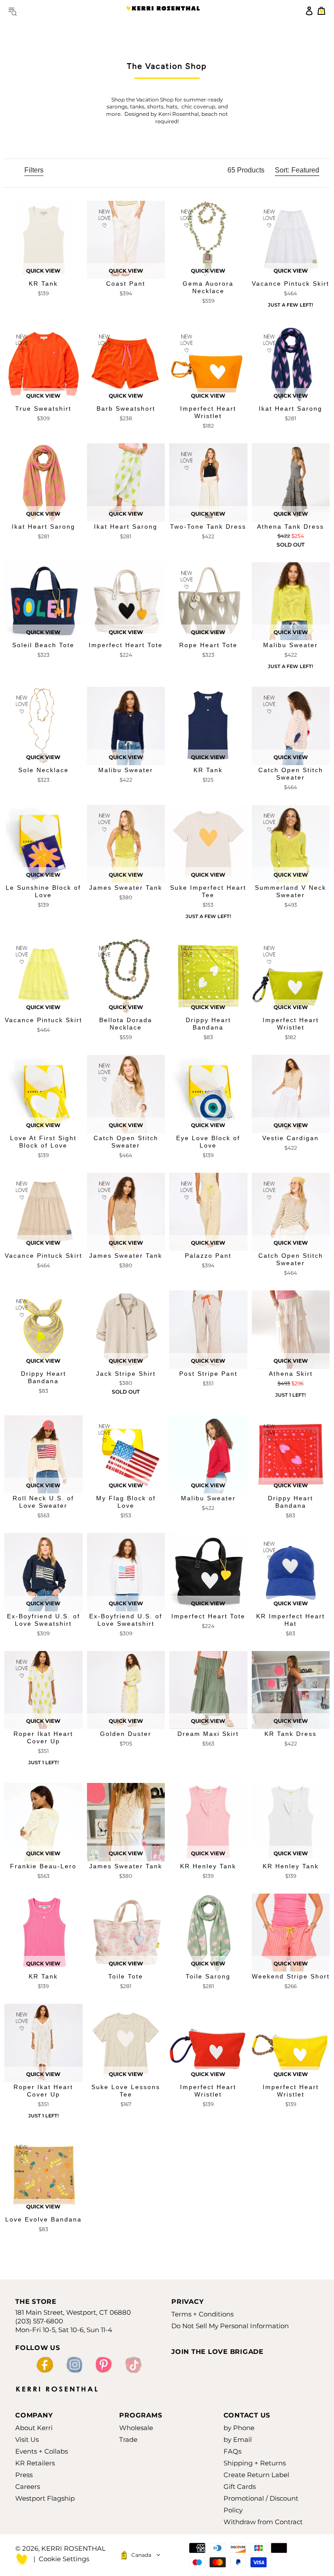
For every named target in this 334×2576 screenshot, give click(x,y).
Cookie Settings (64, 2559)
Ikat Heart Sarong (291, 409)
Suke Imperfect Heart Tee (208, 891)
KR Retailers (35, 2463)
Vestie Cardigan (291, 1138)
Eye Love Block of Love (208, 1142)
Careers (28, 2487)
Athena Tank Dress (291, 527)
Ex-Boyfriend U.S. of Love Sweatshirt (43, 1620)
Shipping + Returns (255, 2463)
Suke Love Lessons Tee (126, 2091)
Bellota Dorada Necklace (126, 1024)
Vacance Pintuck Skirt (291, 284)
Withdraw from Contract (263, 2522)
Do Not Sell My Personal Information (230, 2326)
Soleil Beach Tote (43, 645)
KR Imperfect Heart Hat (291, 1620)
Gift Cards (240, 2487)
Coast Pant (126, 284)
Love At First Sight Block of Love (43, 1142)
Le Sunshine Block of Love (43, 891)
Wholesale (136, 2428)
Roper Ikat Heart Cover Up (43, 1737)
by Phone (239, 2428)
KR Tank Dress (291, 1734)
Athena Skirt (291, 1374)
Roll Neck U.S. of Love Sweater (43, 1502)
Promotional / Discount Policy (261, 2504)
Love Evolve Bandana (43, 2219)
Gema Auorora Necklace (208, 287)
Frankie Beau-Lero (43, 1866)
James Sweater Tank (126, 888)
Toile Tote (126, 1976)
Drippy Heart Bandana (208, 1024)
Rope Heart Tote (208, 645)
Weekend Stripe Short (291, 1976)
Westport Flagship (45, 2498)
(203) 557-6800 (39, 2321)
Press (24, 2475)
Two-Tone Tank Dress (208, 527)
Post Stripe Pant (208, 1374)
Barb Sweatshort (126, 409)
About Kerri (34, 2428)
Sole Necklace (43, 770)
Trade (128, 2439)
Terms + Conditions (202, 2314)
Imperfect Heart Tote (126, 645)
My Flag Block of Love (126, 1502)
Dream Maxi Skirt (208, 1734)
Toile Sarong (208, 1976)
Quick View (43, 271)
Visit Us (27, 2439)
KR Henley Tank (208, 1866)
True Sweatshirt (43, 409)
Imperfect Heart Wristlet (208, 412)
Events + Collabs (42, 2451)
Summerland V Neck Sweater (291, 891)
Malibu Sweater (291, 645)
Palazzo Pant (208, 1256)
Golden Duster (126, 1734)
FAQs (232, 2451)
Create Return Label (256, 2475)
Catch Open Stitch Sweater (291, 774)
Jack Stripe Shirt (126, 1374)
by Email (238, 2439)
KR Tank (43, 284)
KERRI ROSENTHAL (163, 11)
